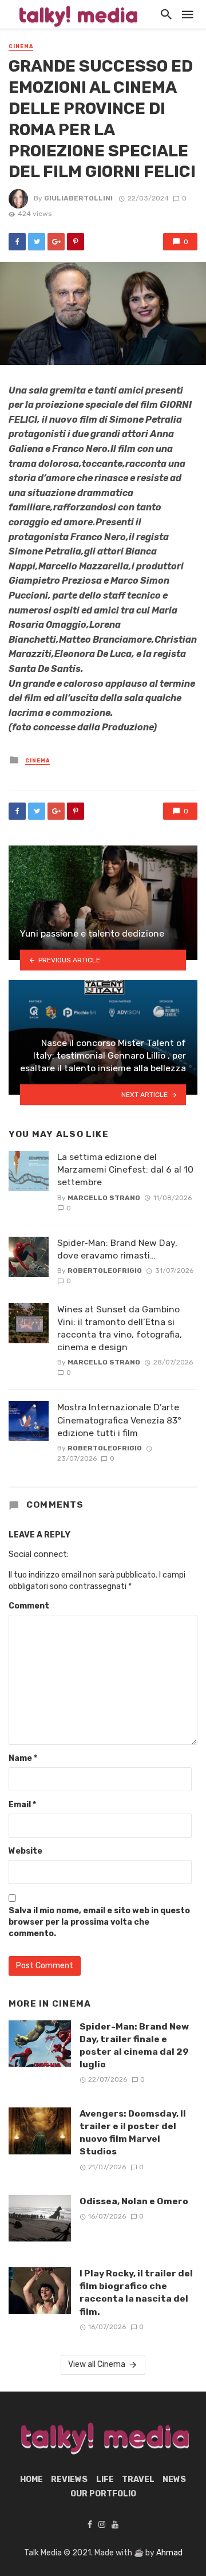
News (174, 2479)
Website (25, 1851)
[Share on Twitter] (37, 242)
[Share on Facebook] (17, 242)
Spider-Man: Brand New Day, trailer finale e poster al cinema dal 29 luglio (134, 2045)
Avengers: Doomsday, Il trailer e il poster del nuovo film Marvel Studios (133, 2132)
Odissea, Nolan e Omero (134, 2201)
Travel (138, 2479)
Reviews (69, 2479)
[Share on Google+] (56, 242)
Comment (29, 1606)
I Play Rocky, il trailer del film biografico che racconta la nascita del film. (136, 2292)
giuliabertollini (78, 198)
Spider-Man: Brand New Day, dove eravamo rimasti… (117, 1249)
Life (105, 2479)
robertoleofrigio (105, 1271)
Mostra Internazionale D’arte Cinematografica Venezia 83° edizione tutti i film (119, 1420)
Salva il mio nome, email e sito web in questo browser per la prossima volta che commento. (99, 1922)
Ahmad (169, 2553)
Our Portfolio (103, 2494)
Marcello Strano (104, 1198)
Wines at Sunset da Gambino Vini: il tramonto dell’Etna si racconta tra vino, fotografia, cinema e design (120, 1328)
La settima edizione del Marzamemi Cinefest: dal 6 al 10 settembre (125, 1169)
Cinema (21, 46)
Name (23, 1758)
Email (22, 1805)
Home (31, 2479)
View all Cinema (97, 2364)
